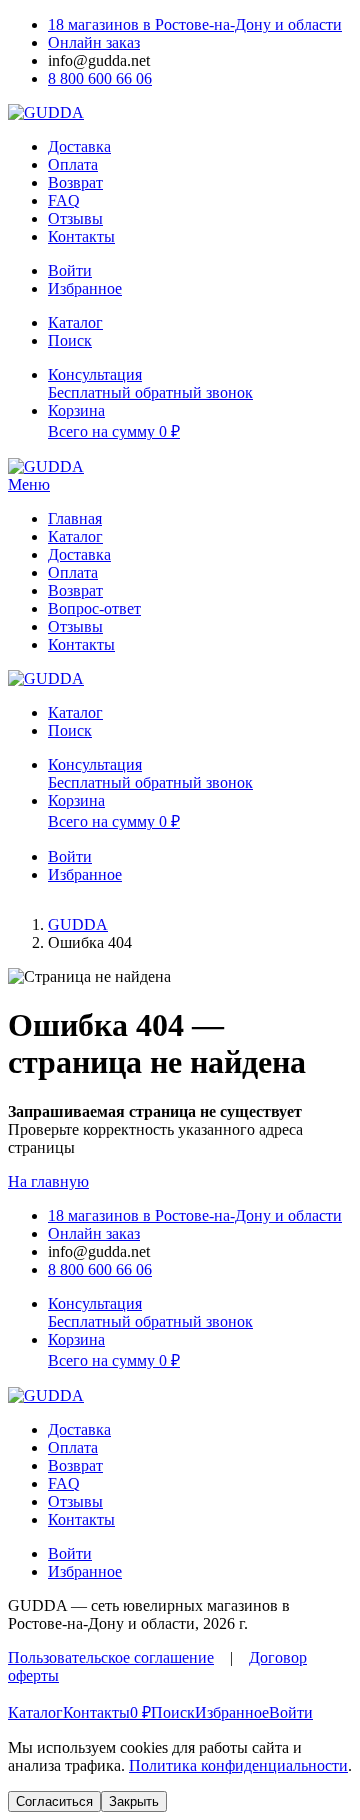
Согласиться (54, 1801)
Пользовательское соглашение (111, 1657)
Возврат (75, 182)
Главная (75, 518)
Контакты (81, 236)
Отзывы (75, 218)
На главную (48, 1181)
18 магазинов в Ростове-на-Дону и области (195, 24)
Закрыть (134, 1801)
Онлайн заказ (94, 42)
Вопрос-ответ (94, 608)
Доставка (79, 146)
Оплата (73, 164)
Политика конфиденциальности (238, 1765)
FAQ (64, 200)
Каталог (75, 536)
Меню (29, 484)
